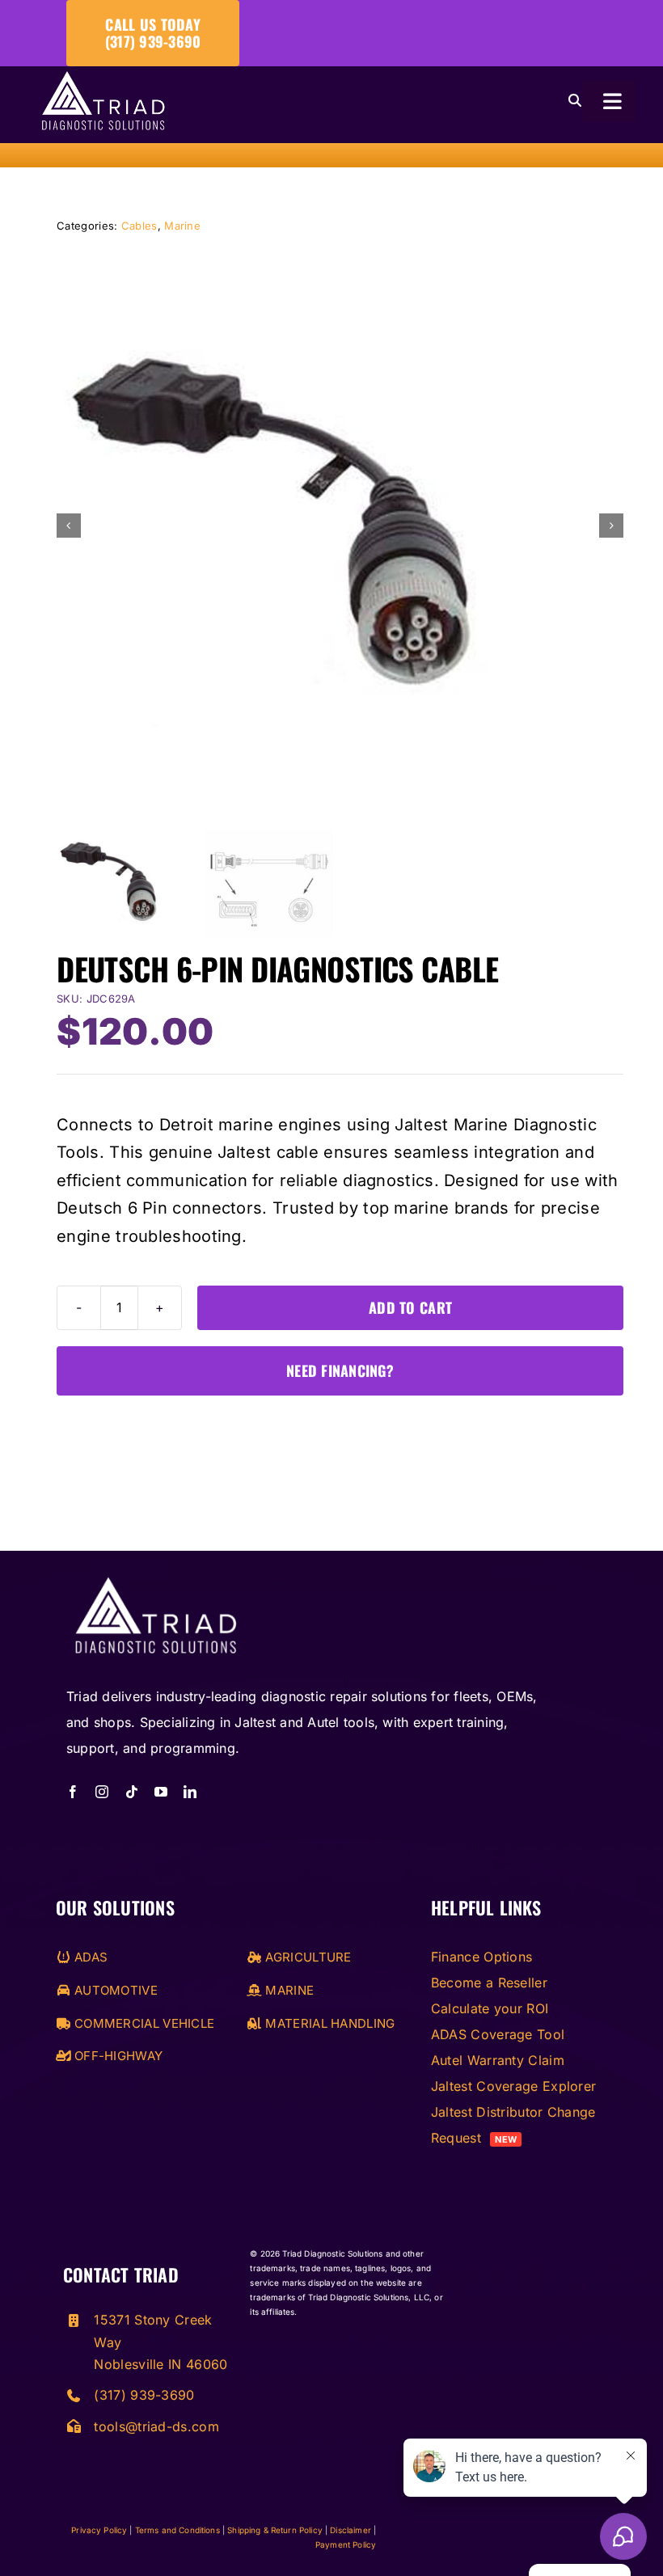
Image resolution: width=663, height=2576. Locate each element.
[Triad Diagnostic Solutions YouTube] (161, 1792)
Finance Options (482, 1957)
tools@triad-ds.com (156, 2426)
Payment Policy (346, 2544)
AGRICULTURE (306, 1957)
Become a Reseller (489, 1983)
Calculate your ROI (490, 2008)
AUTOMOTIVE (114, 1990)
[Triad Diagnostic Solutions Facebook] (73, 1792)
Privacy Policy (99, 2530)
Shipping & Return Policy (275, 2530)
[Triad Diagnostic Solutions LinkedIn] (190, 1792)
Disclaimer (351, 2530)
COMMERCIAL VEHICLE (143, 2023)
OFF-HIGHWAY (117, 2056)
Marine (182, 226)
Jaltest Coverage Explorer (514, 2086)
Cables (139, 226)
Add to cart (410, 1307)
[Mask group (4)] (155, 1579)
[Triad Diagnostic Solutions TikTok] (132, 1792)
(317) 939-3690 (144, 2395)
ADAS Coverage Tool (498, 2034)
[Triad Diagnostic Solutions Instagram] (102, 1792)
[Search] (575, 101)
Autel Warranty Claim (498, 2060)
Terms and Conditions (177, 2530)
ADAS (89, 1957)
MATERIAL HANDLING (328, 2023)
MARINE (288, 1990)
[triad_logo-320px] (103, 79)
